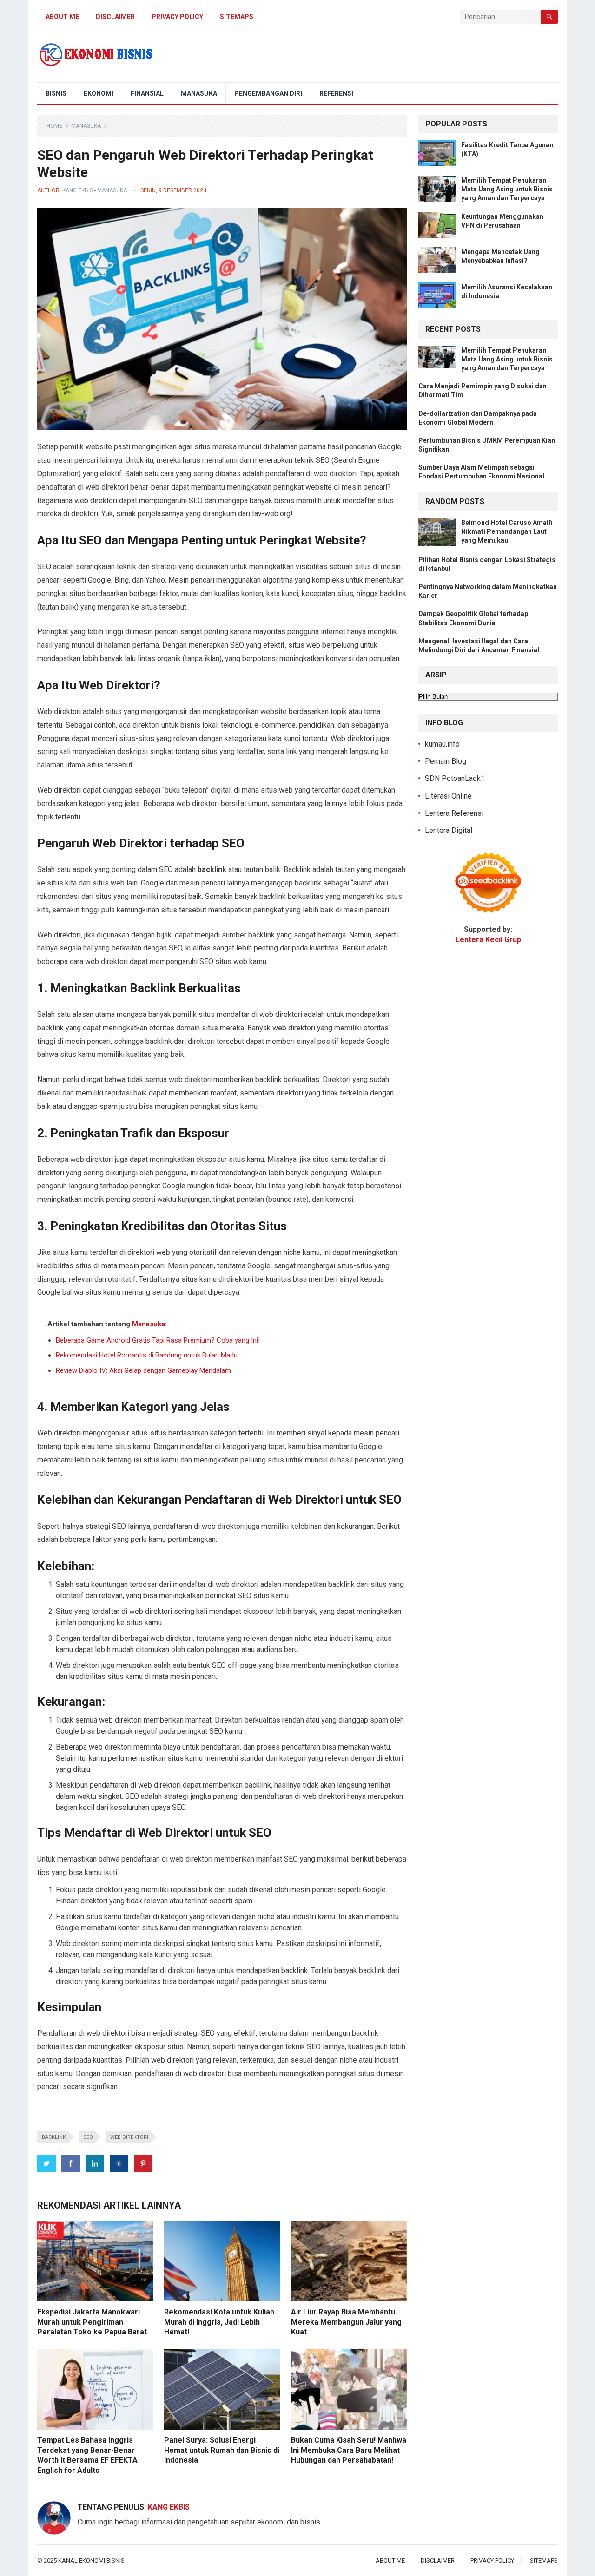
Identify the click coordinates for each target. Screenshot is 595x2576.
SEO (88, 2137)
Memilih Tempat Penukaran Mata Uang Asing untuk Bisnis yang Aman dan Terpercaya (507, 189)
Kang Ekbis (78, 190)
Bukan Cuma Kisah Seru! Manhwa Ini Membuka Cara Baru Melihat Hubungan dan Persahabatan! (349, 2450)
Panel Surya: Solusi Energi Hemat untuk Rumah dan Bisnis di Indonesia (222, 2450)
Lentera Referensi (454, 813)
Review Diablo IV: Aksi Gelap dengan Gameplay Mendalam (143, 1370)
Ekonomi (99, 93)
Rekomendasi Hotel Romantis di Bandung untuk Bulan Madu (147, 1355)
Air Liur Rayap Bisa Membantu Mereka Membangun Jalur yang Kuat (346, 2322)
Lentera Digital (449, 830)
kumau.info (442, 744)
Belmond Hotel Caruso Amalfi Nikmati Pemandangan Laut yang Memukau (507, 531)
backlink (54, 2137)
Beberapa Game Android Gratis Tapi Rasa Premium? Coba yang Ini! (158, 1340)
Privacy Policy (177, 17)
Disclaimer (115, 17)
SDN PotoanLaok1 (455, 778)
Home (54, 126)
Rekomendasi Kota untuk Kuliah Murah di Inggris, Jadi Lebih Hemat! (219, 2322)
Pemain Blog (446, 761)
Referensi (336, 93)
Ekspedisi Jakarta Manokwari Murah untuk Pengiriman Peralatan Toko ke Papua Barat (92, 2322)
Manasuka (199, 93)
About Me (62, 17)
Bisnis (56, 93)
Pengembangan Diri (268, 93)
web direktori (129, 2137)
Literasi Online (448, 796)
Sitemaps (237, 17)
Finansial (147, 93)
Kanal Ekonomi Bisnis (91, 2560)
